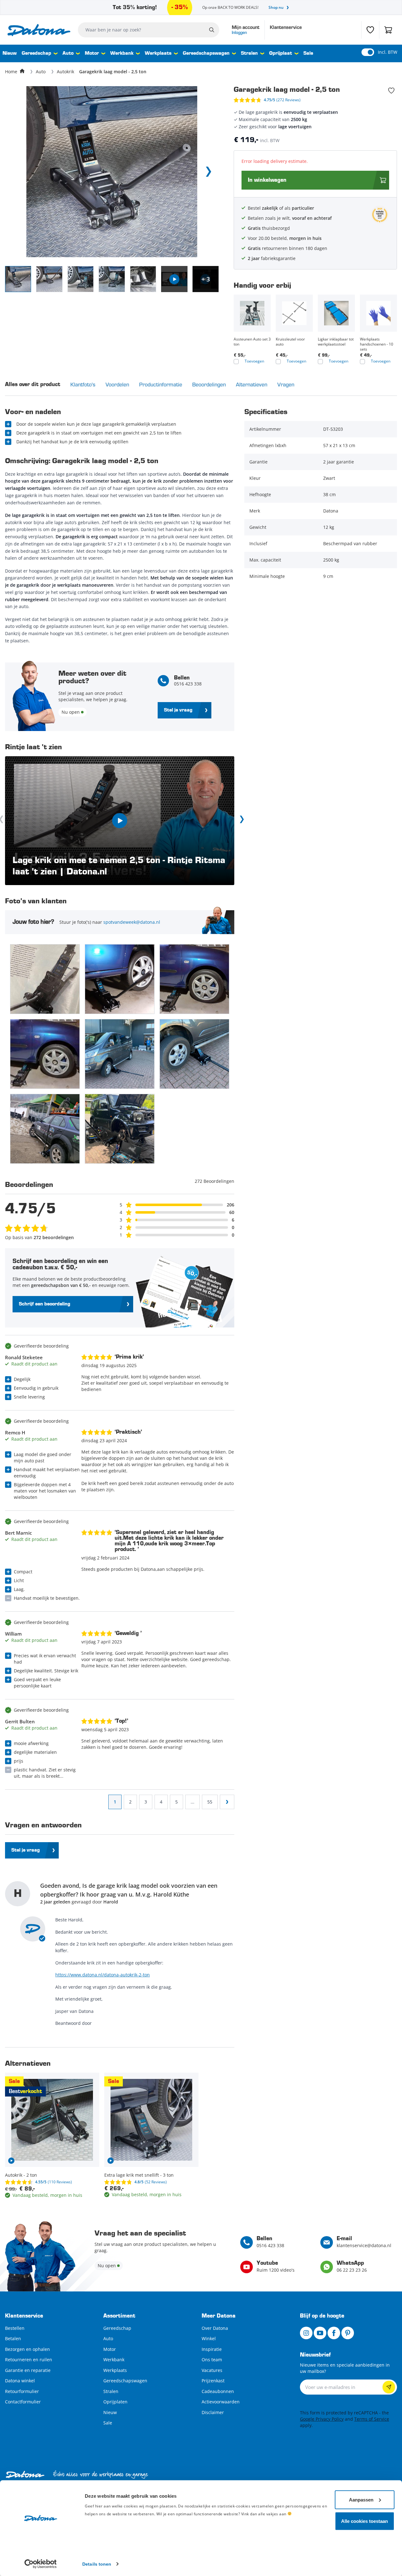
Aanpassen (361, 2499)
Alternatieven (252, 384)
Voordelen (117, 384)
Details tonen (97, 2564)
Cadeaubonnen (218, 2391)
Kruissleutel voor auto (290, 342)
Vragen (286, 384)
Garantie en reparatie (28, 2370)
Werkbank (122, 53)
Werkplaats (158, 53)
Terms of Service (372, 2419)
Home (11, 72)
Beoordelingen (209, 384)
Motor (92, 53)
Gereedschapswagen (206, 53)
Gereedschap (36, 53)
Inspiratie (212, 2349)
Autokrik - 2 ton (21, 2175)
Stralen (249, 53)
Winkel (209, 2338)
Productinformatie (161, 384)
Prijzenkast (213, 2381)
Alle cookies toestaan (364, 2521)
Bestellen (15, 2328)
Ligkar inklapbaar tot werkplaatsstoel (336, 342)
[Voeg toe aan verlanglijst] (391, 91)
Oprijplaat (281, 53)
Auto (68, 53)
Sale (308, 53)
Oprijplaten (115, 2402)
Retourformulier (22, 2391)
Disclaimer (213, 2412)
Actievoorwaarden (221, 2402)
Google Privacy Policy (322, 2419)
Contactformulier (23, 2402)
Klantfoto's (83, 384)
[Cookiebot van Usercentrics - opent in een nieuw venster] (41, 2564)
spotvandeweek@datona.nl (132, 922)
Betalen (13, 2338)
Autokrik (65, 72)
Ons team (212, 2360)
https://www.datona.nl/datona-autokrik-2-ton (103, 1975)
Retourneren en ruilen (29, 2360)
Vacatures (212, 2370)
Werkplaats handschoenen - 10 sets (377, 344)
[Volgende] (241, 821)
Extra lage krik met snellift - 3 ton (139, 2175)
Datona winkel (20, 2381)
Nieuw (10, 53)
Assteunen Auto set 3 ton (252, 342)
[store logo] (39, 30)
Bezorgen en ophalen (27, 2349)
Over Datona (215, 2328)
